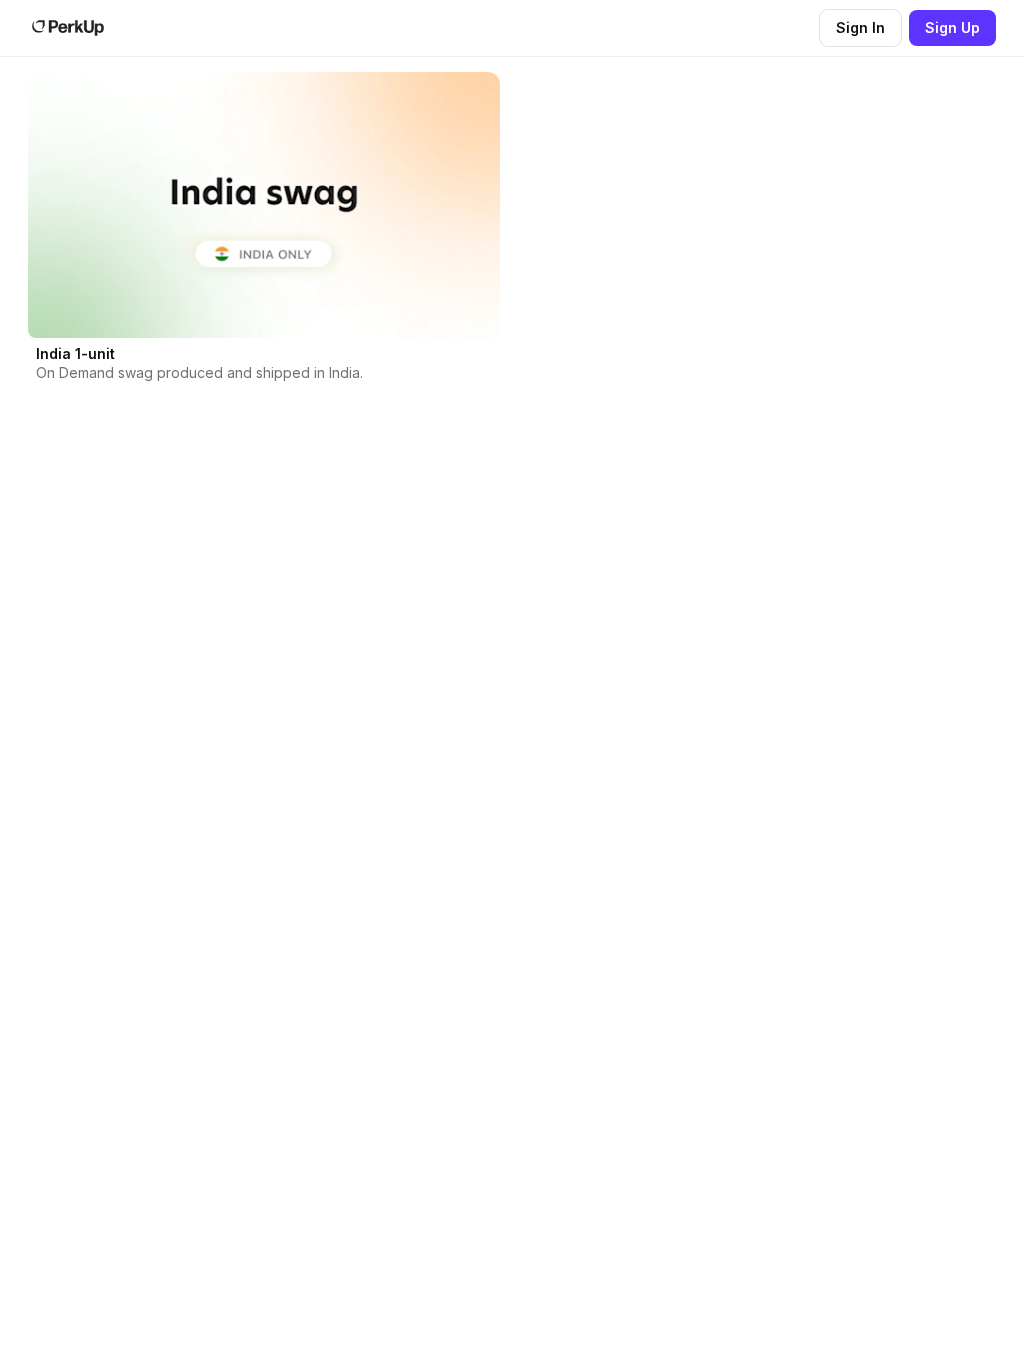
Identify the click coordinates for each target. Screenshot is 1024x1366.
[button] (264, 235)
